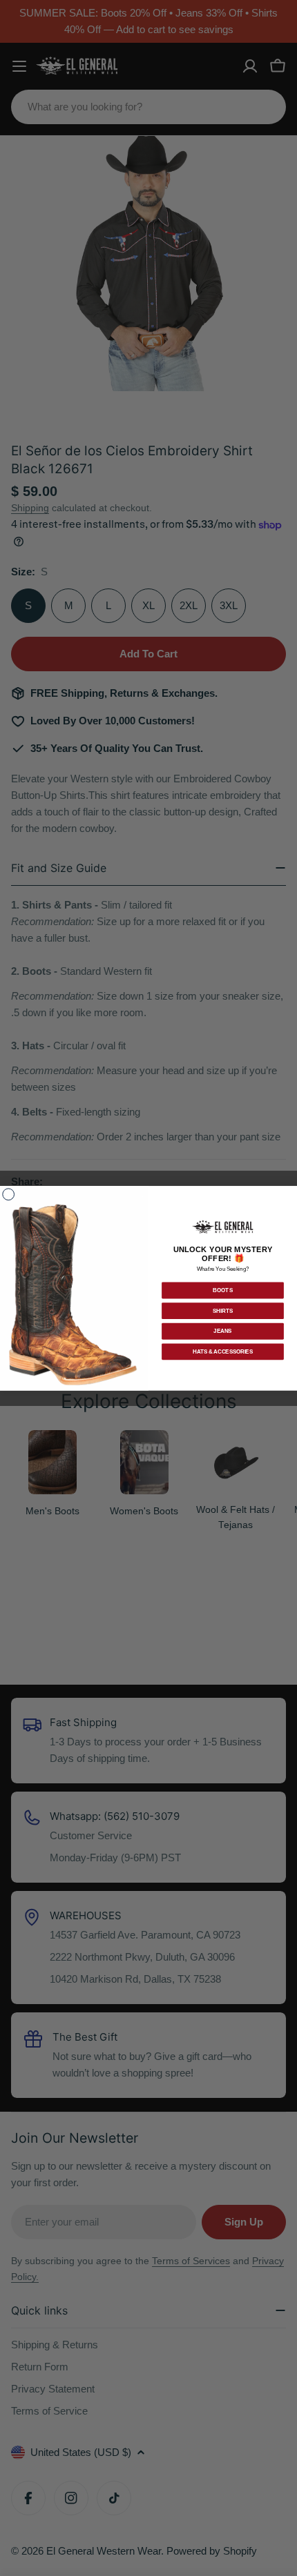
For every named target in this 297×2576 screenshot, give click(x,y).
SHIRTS (223, 1311)
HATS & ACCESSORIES (223, 1351)
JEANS (222, 1331)
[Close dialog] (9, 1195)
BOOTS (223, 1290)
